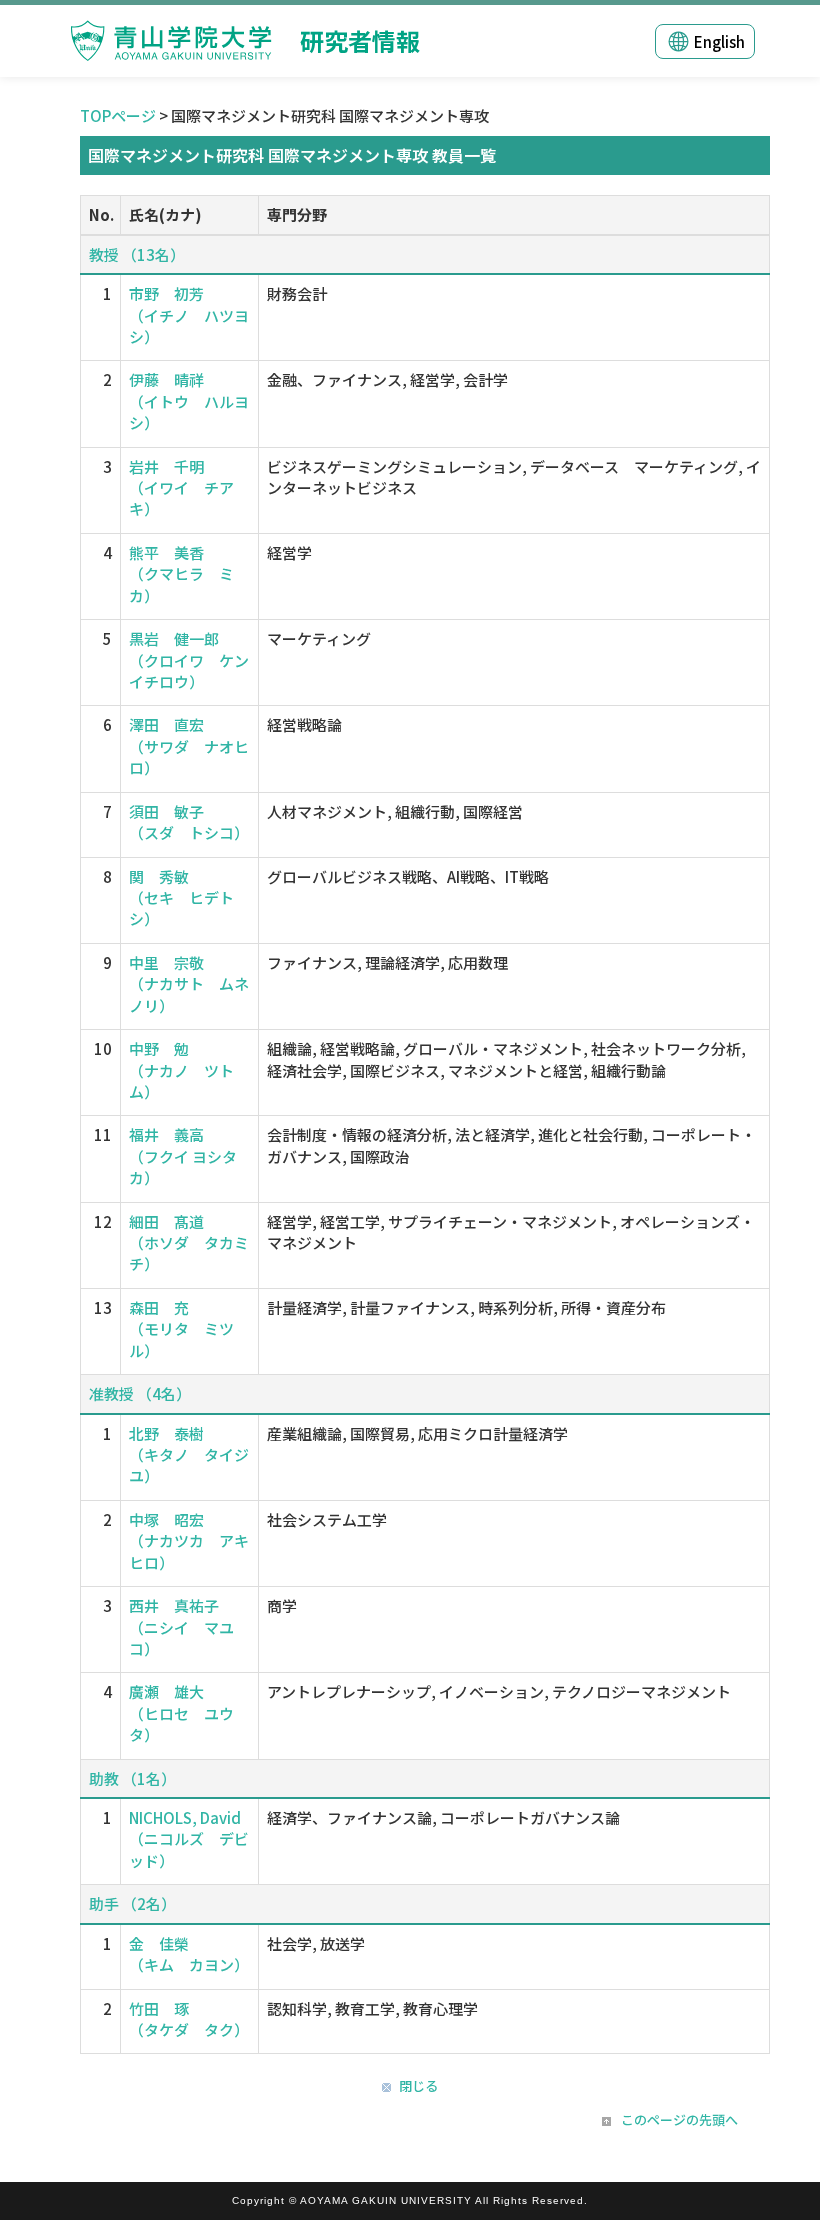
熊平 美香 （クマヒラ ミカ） (181, 574)
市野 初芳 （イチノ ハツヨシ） (189, 315)
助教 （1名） (132, 1778)
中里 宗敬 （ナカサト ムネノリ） (189, 984)
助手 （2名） (132, 1903)
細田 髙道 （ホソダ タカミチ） (189, 1243)
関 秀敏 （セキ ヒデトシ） (181, 898)
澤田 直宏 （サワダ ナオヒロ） (189, 746)
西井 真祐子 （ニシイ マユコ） (181, 1627)
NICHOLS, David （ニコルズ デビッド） (189, 1839)
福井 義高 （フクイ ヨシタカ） (183, 1156)
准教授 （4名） (140, 1393)
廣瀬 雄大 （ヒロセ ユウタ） (181, 1713)
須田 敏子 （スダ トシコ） (189, 822)
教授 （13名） (137, 254)
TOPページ (118, 115)
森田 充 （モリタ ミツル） (181, 1329)
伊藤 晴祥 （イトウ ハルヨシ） (189, 401)
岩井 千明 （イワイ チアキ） (181, 488)
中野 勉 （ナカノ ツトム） (181, 1070)
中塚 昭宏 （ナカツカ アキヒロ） (189, 1541)
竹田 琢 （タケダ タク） (189, 2019)
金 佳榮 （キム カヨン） (189, 1954)
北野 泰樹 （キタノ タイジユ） (189, 1455)
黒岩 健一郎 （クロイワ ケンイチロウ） (189, 660)
